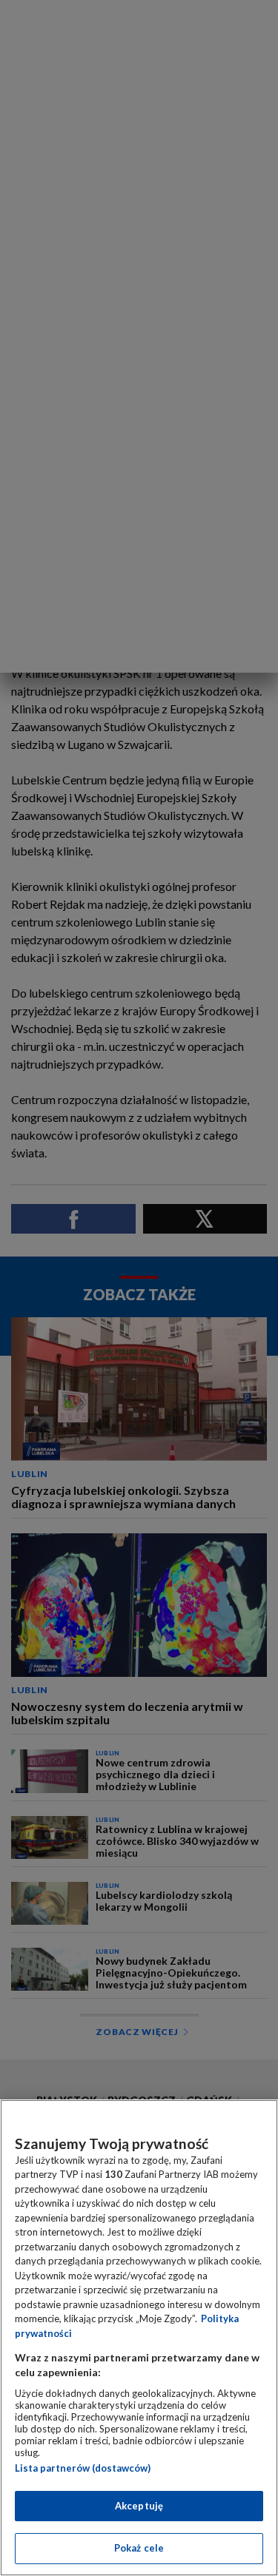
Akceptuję (139, 2506)
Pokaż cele (139, 2548)
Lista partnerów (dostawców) (83, 2468)
